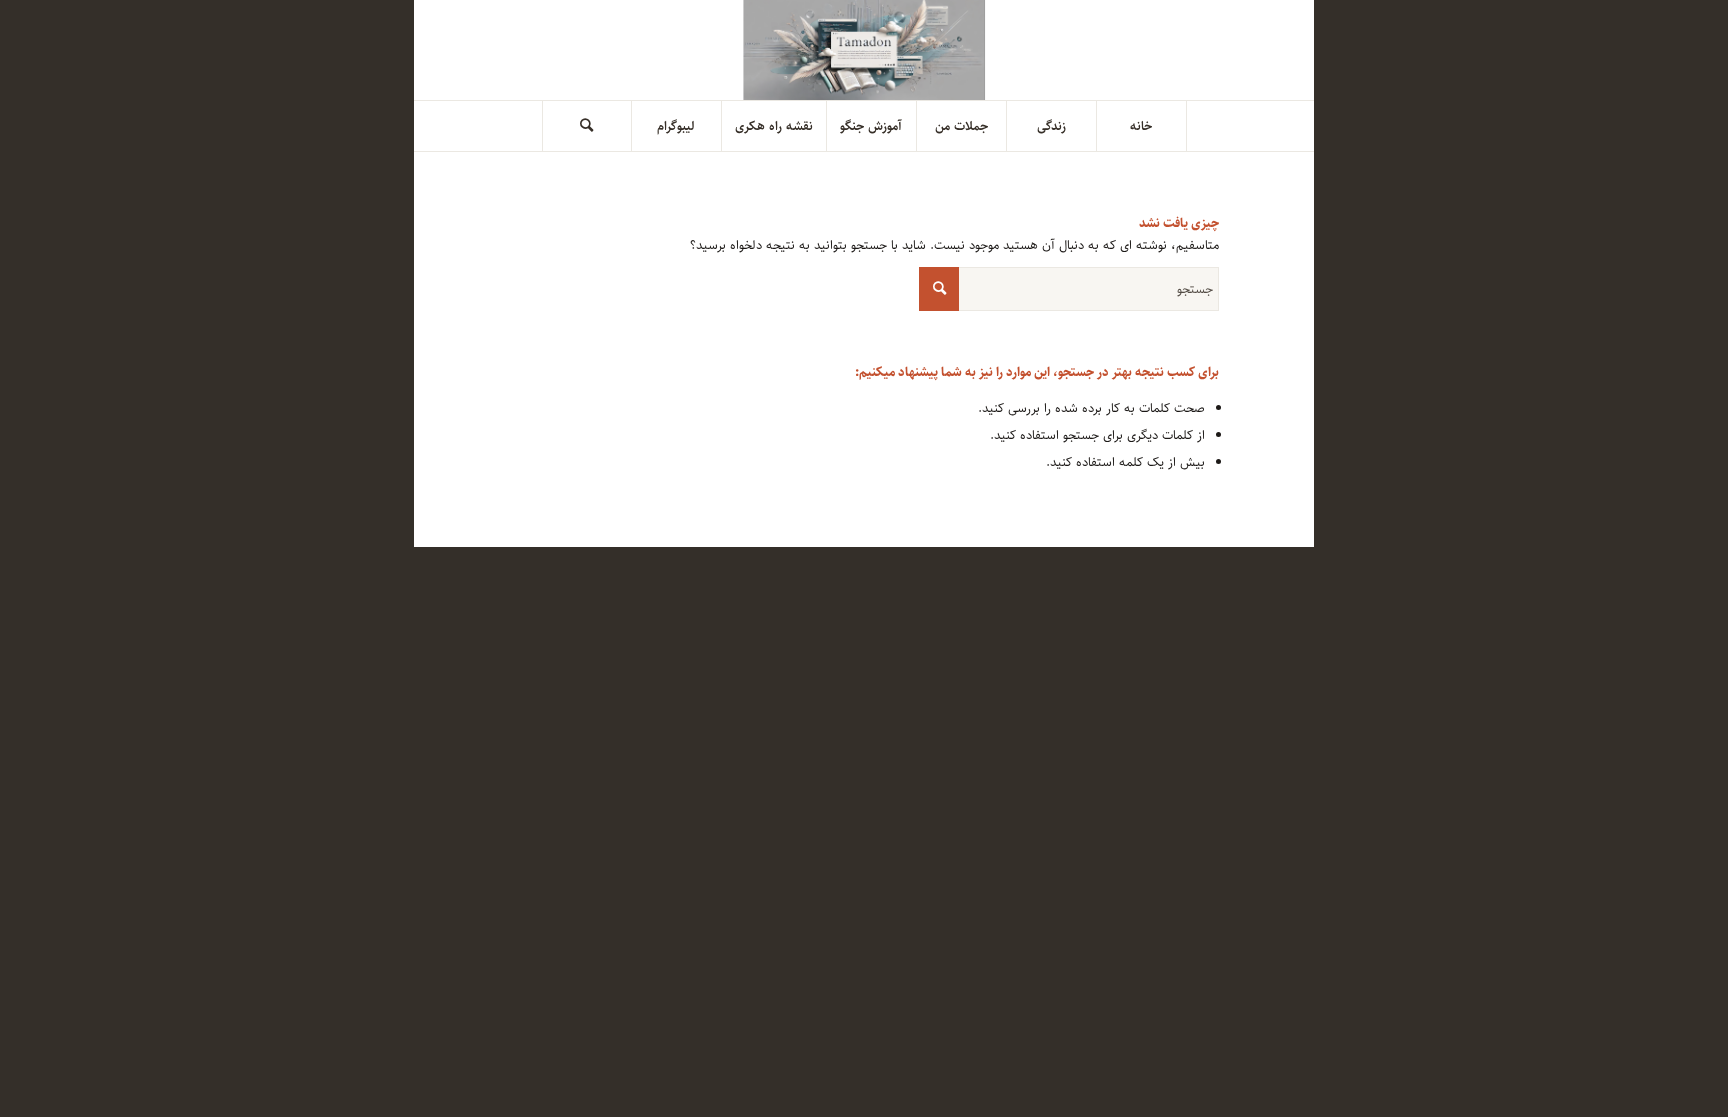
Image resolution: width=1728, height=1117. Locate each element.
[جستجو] (587, 126)
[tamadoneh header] (864, 50)
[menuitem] (1142, 126)
